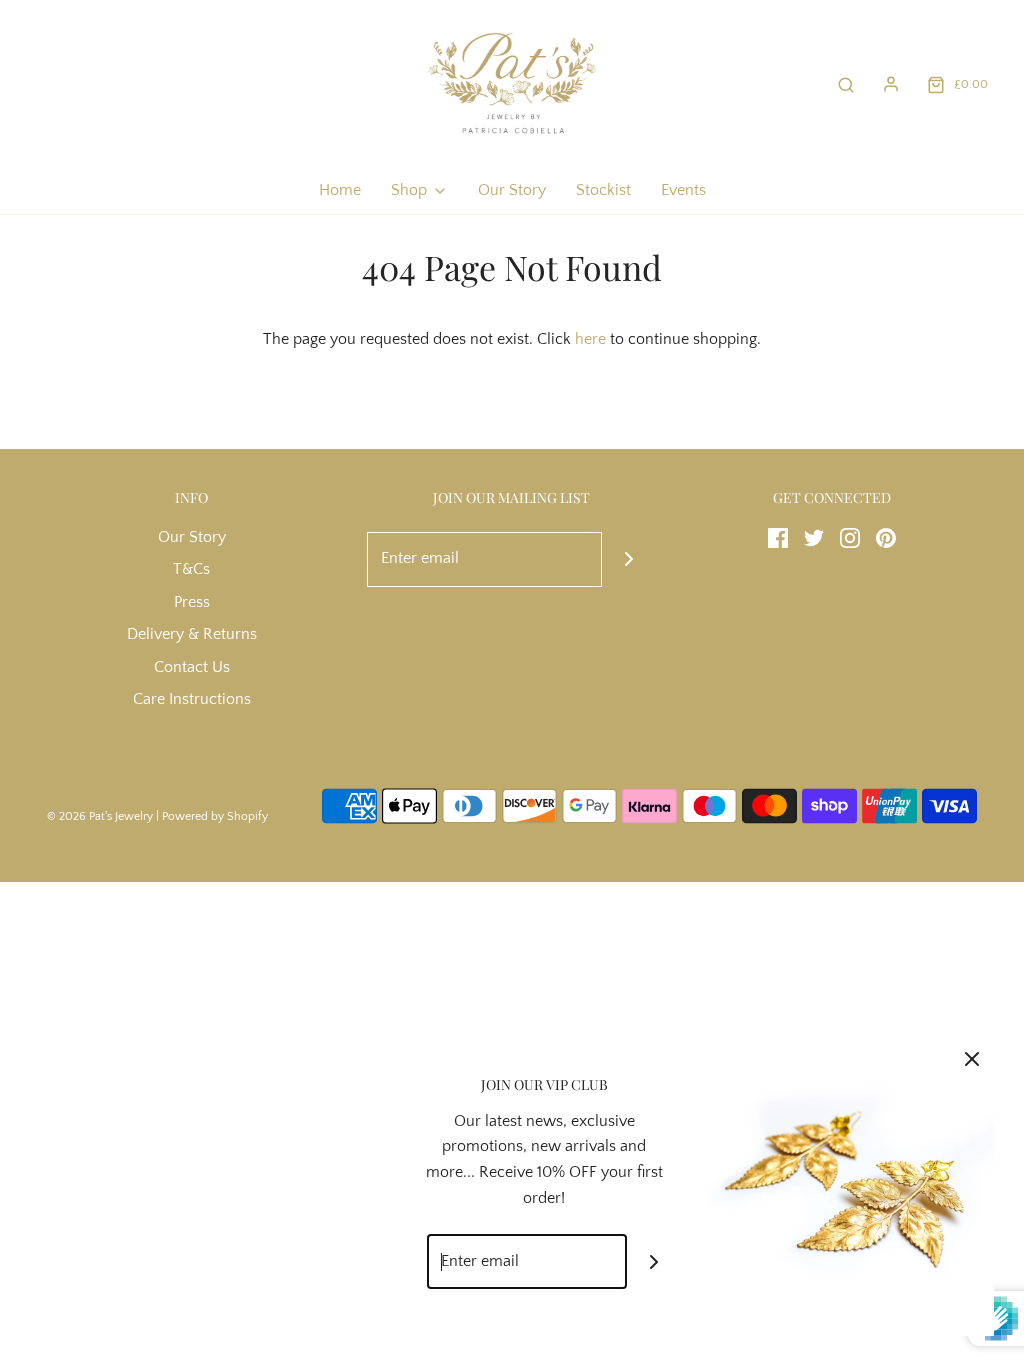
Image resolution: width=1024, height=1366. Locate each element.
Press (192, 602)
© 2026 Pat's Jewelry (100, 816)
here (590, 339)
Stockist (603, 190)
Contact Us (192, 667)
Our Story (512, 190)
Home (340, 190)
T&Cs (191, 569)
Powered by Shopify (215, 816)
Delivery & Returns (192, 634)
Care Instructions (192, 699)
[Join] (629, 559)
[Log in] (891, 84)
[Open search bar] (846, 84)
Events (683, 190)
